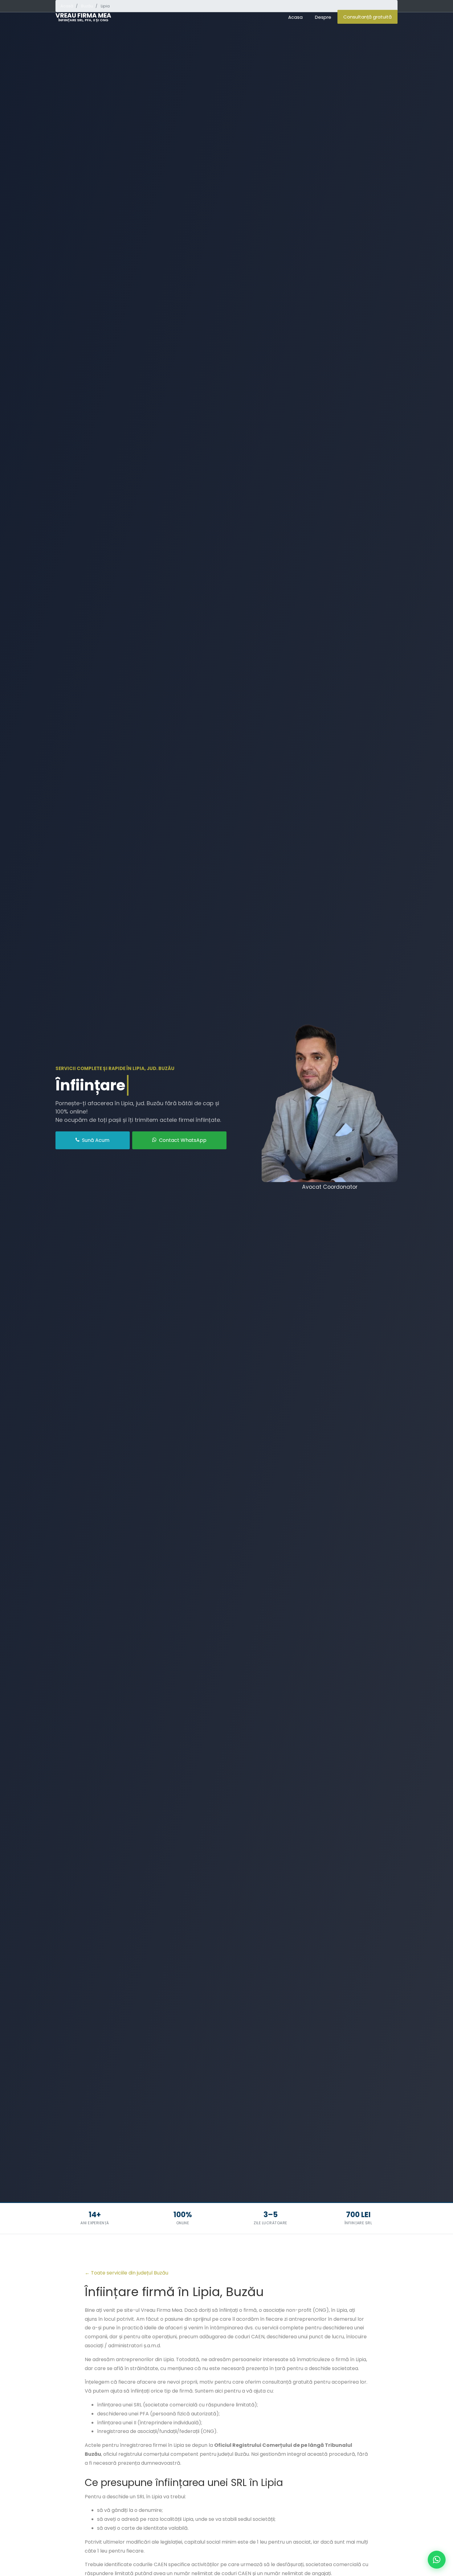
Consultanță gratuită (367, 17)
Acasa (295, 17)
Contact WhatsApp (182, 1140)
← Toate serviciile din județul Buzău (127, 2273)
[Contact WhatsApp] (437, 2560)
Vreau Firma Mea (83, 17)
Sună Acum (95, 1140)
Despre (323, 17)
